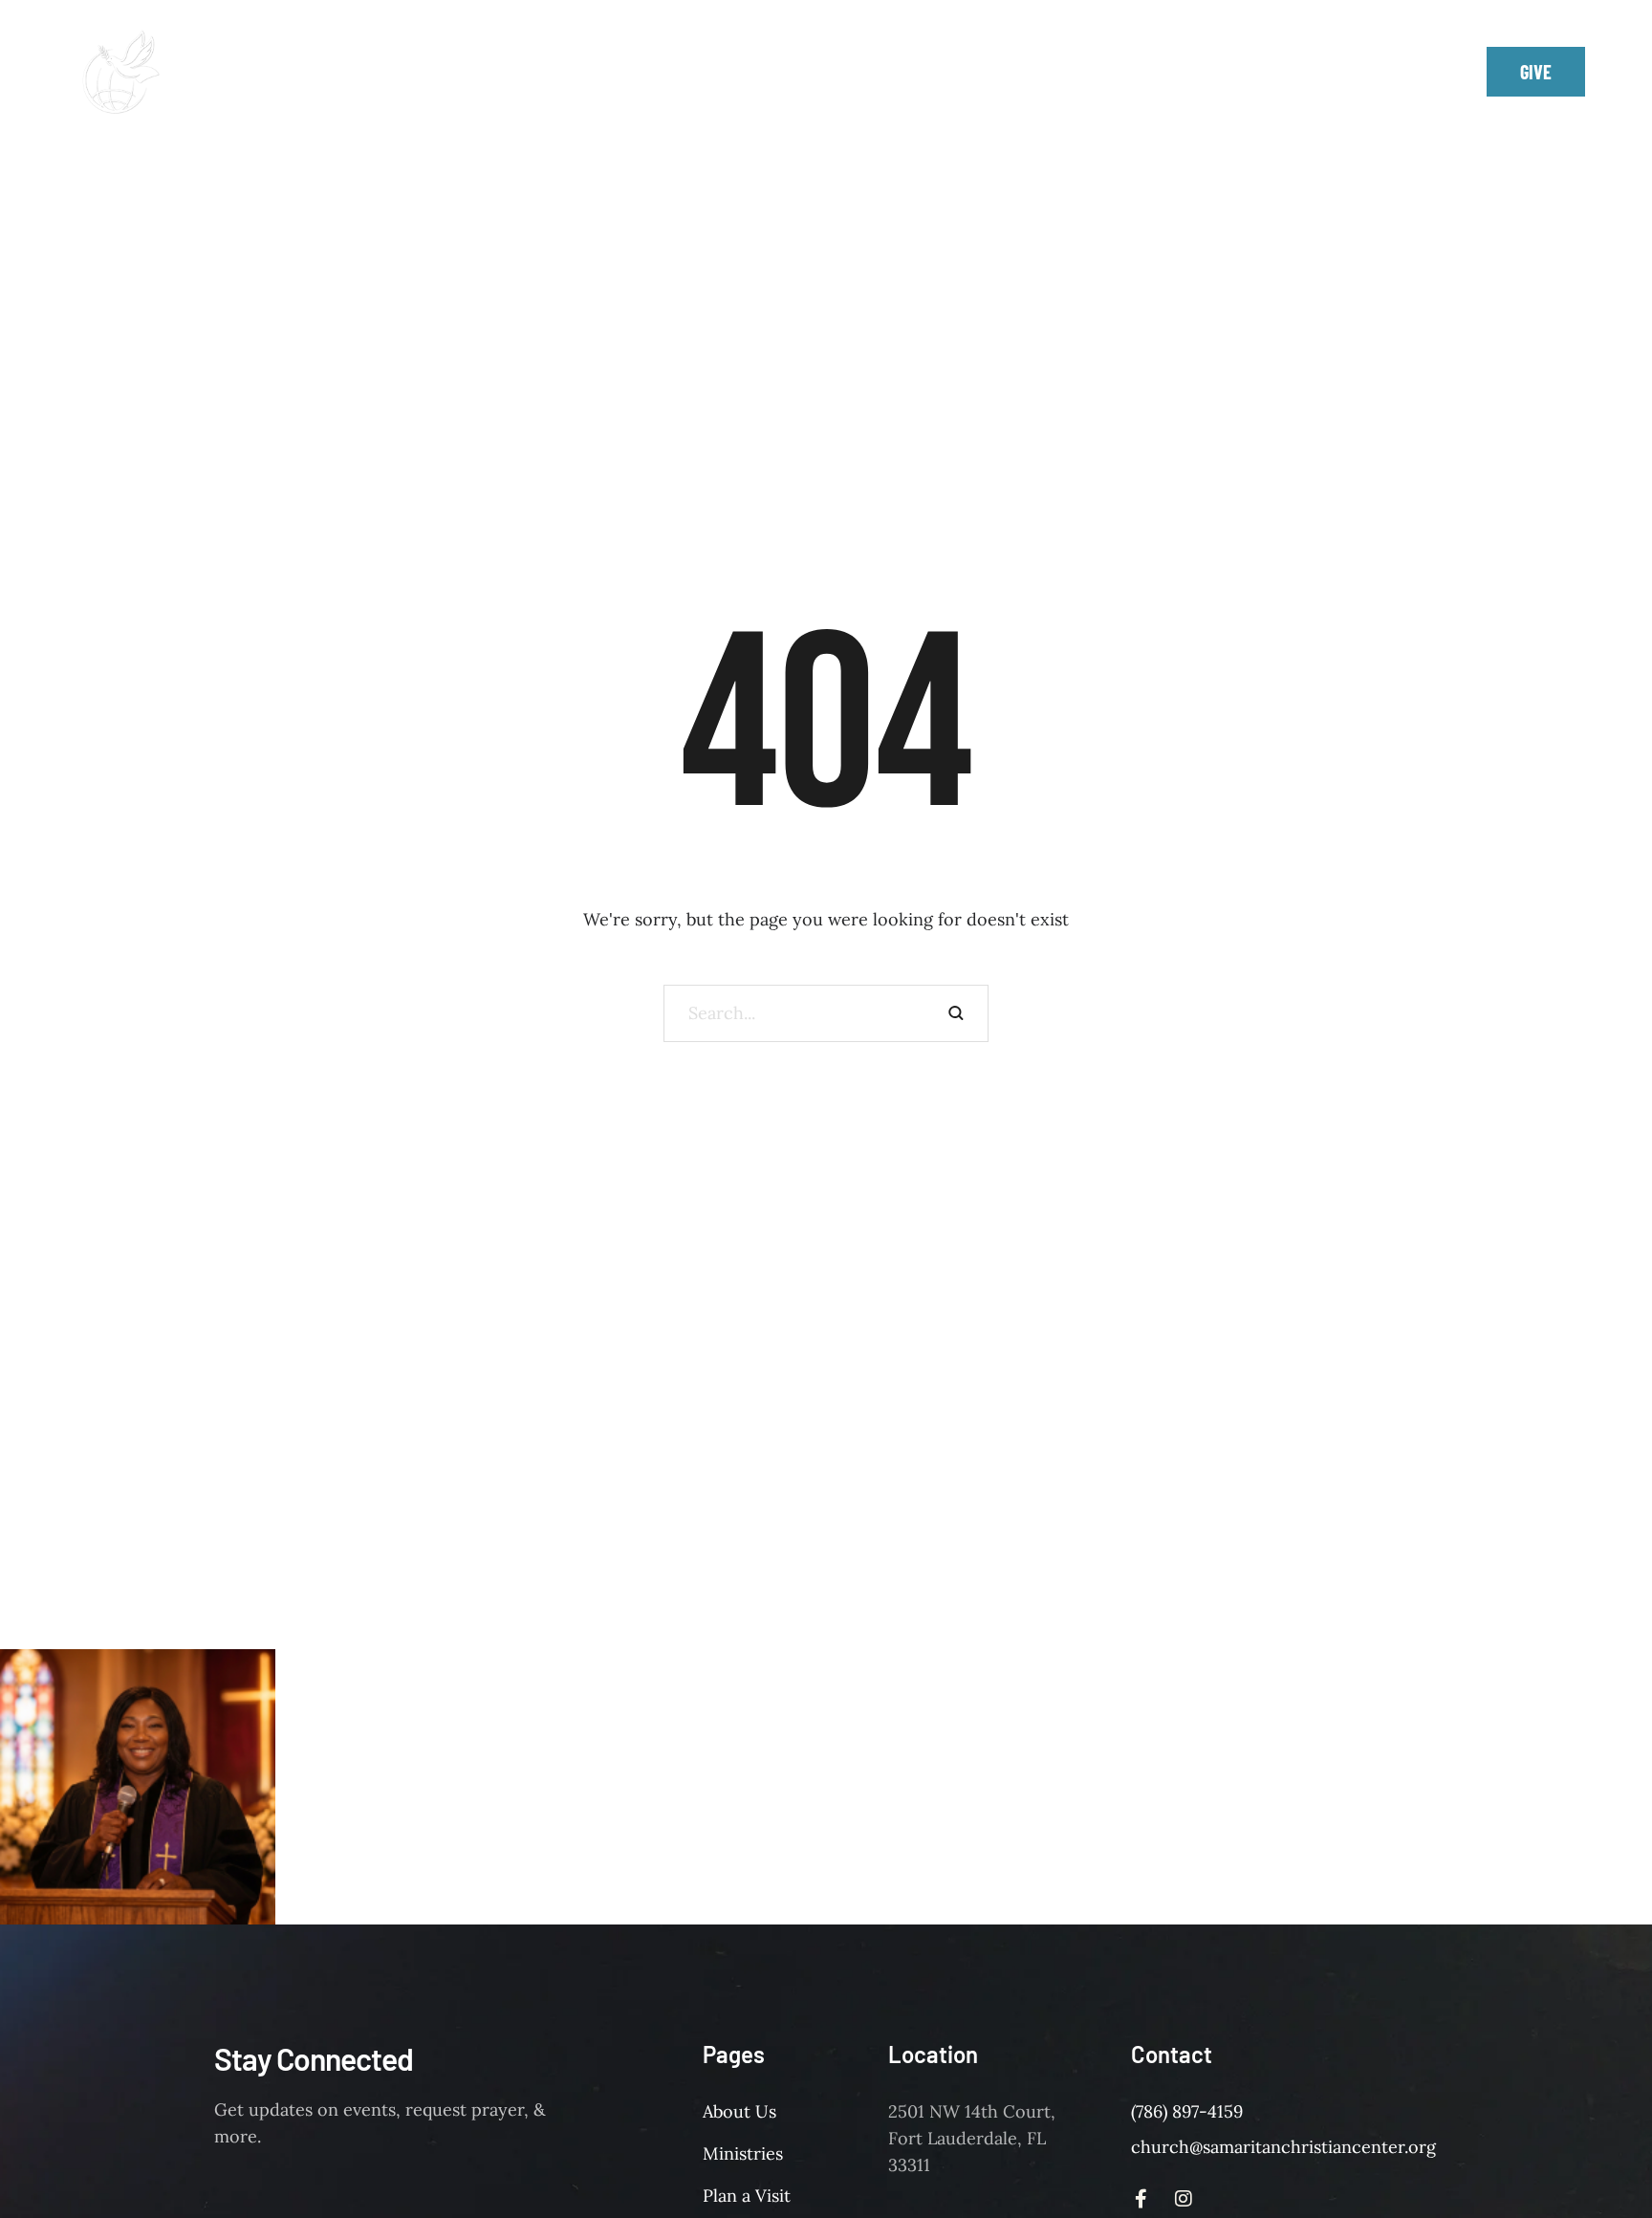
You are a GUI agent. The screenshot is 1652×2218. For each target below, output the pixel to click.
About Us (739, 2111)
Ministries (743, 2153)
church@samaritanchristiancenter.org (1283, 2147)
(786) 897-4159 (1187, 2111)
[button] (997, 59)
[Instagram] (1401, 72)
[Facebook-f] (1358, 72)
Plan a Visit (747, 2196)
